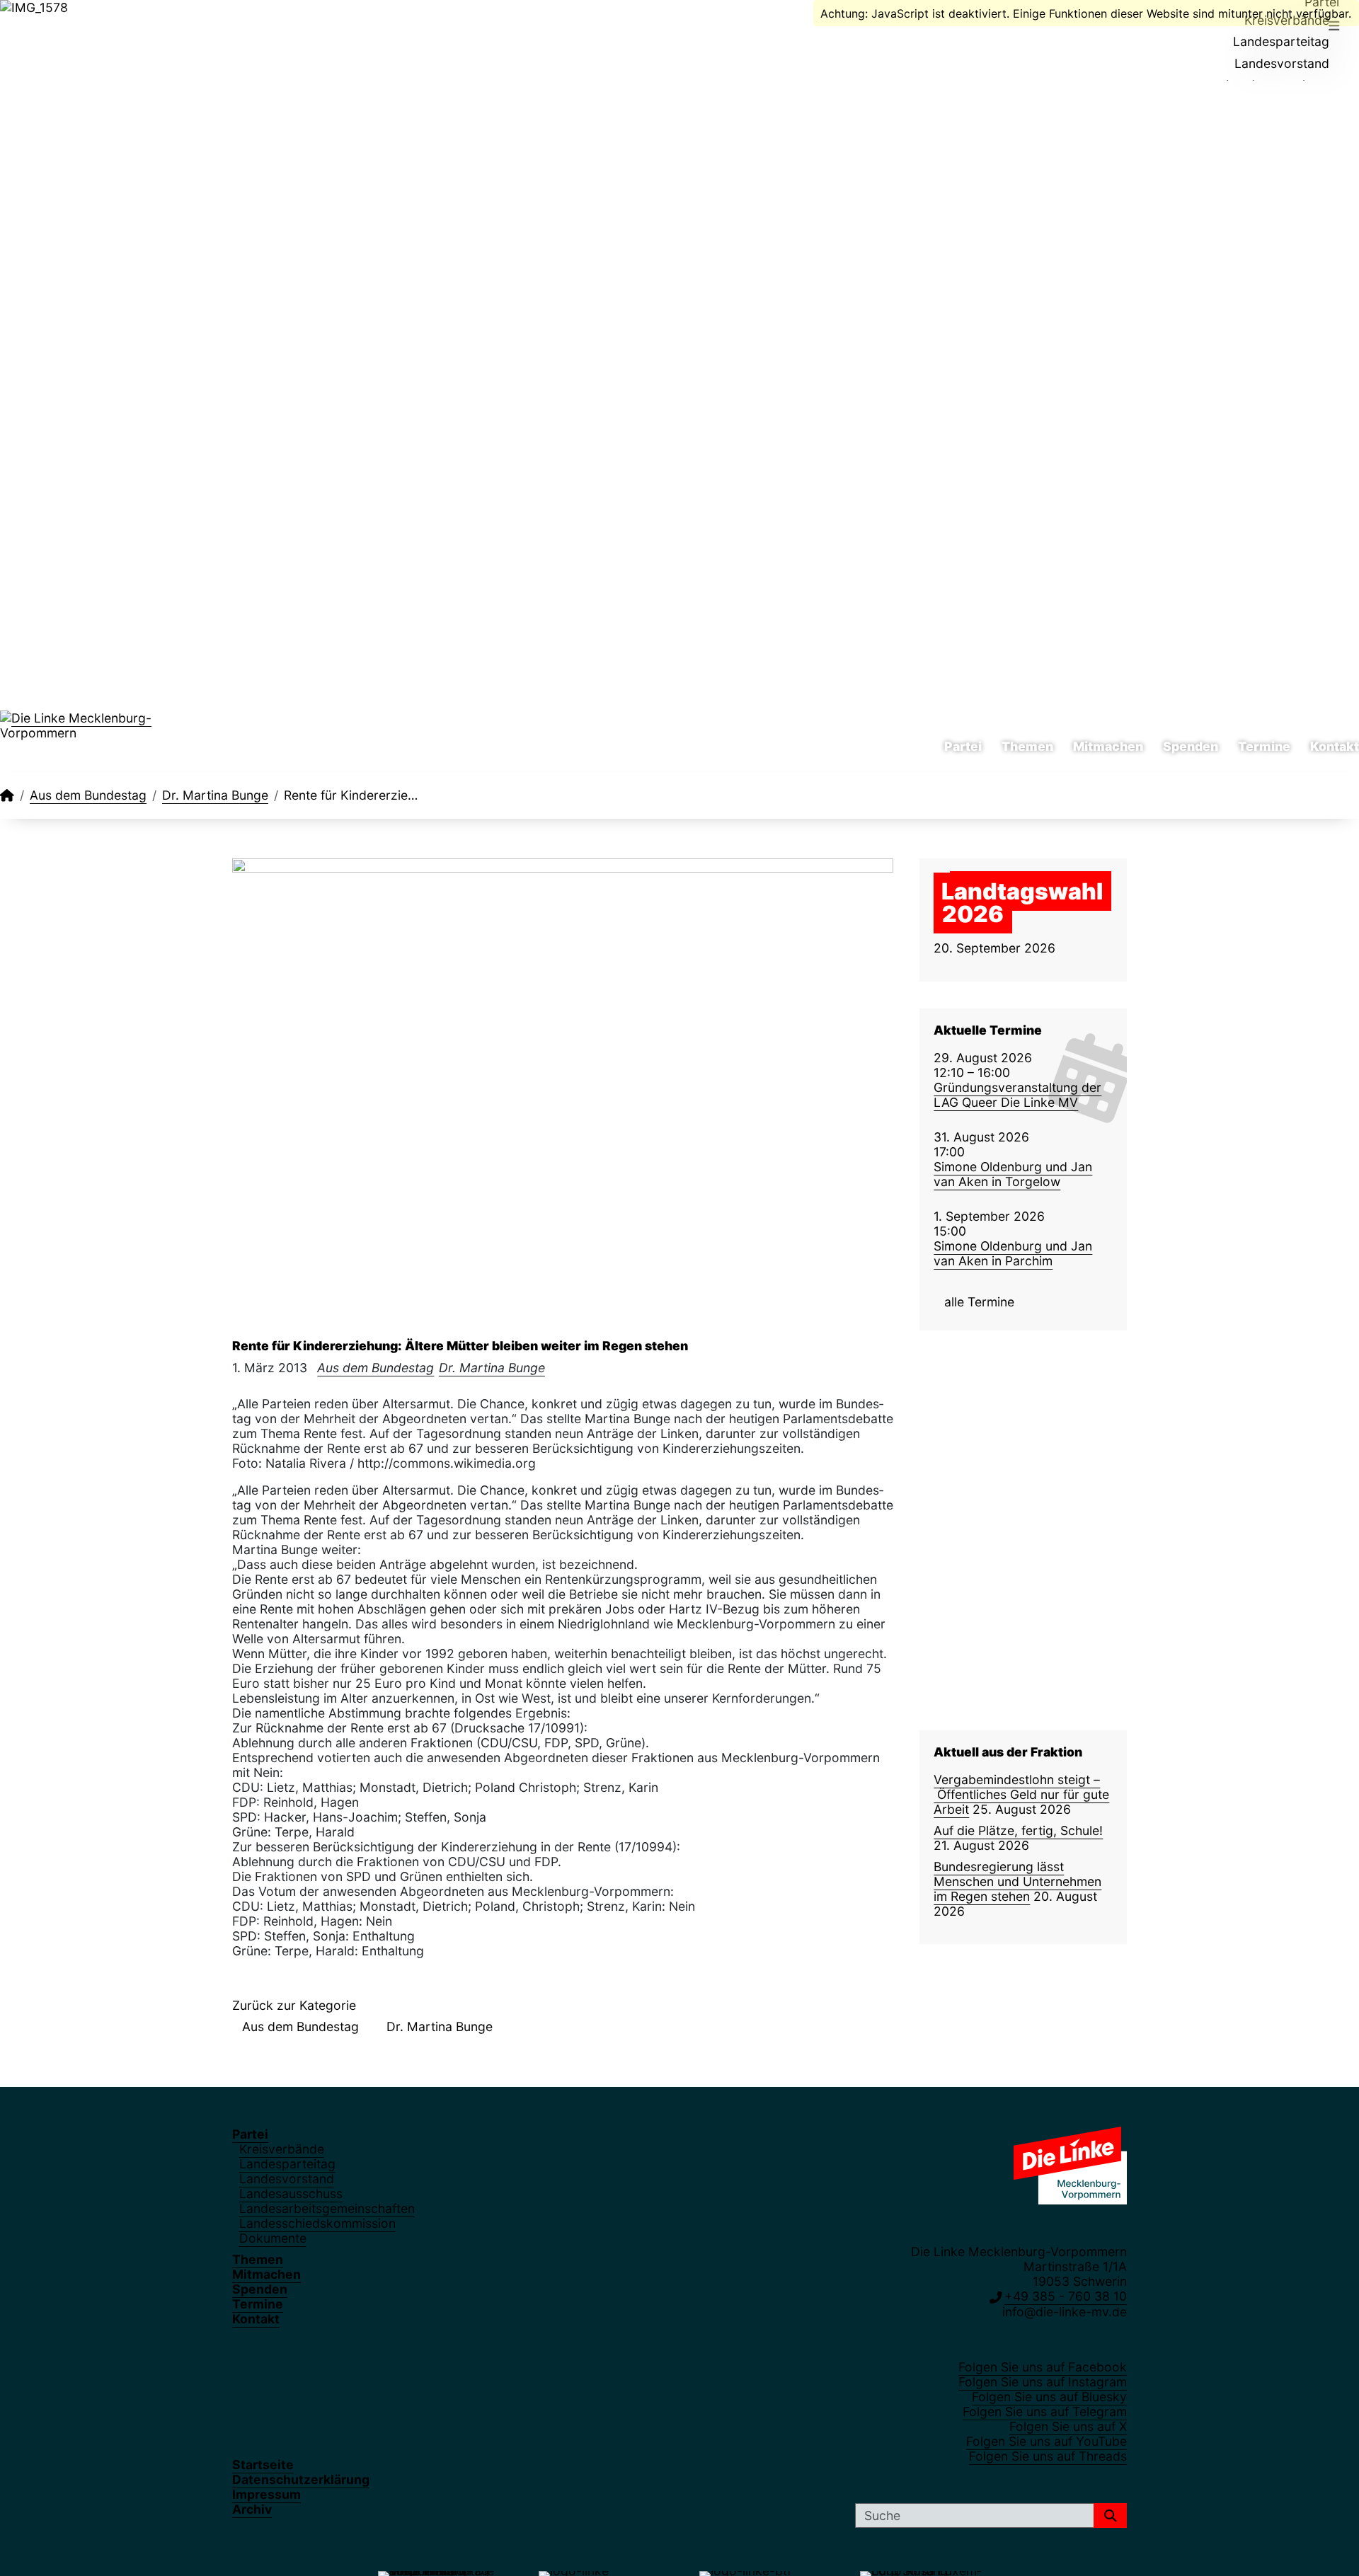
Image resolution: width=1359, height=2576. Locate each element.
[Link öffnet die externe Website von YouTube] (96, 27)
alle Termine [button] (979, 1302)
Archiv (252, 2509)
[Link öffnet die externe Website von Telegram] (59, 27)
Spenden (1191, 747)
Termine (1264, 747)
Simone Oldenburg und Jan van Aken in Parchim (1013, 1253)
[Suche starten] (1110, 2515)
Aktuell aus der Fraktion (1008, 1752)
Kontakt (1335, 747)
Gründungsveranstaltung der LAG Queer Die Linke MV (1017, 1095)
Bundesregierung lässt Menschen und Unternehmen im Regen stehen (1017, 1881)
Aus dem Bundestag (88, 795)
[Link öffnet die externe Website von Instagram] (23, 27)
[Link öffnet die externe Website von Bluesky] (41, 27)
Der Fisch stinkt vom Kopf (1014, 1407)
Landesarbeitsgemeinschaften (327, 2208)
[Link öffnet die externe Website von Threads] (114, 27)
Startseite (263, 2465)
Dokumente (273, 2238)
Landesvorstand (1282, 63)
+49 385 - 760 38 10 (1066, 2296)
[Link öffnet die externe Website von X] (77, 27)
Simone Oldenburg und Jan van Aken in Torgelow (1013, 1174)
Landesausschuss (291, 2193)
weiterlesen (1022, 1501)
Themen (1027, 747)
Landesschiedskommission (317, 2223)
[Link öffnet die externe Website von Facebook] (5, 27)
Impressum (266, 2494)
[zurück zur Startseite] (113, 732)
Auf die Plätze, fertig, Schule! (1018, 1830)
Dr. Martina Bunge (215, 795)
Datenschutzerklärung (301, 2479)
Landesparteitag (1281, 41)
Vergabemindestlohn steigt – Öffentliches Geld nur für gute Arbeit (1021, 1794)
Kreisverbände (282, 2149)
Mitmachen (1108, 747)
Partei (963, 747)
